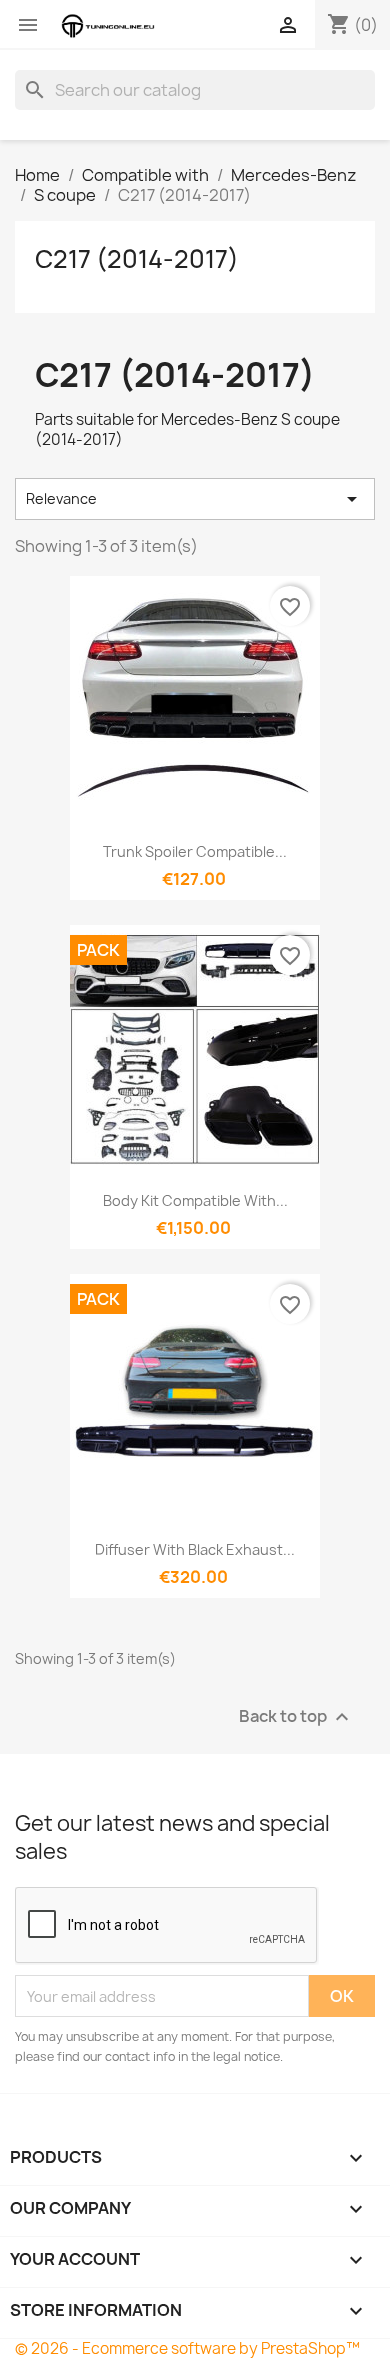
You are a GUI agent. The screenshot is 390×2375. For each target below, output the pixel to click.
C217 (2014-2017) (137, 259)
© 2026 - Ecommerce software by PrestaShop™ (187, 2348)
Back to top (296, 1717)
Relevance (195, 499)
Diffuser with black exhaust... (195, 1549)
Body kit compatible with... (195, 1200)
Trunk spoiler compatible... (195, 851)
